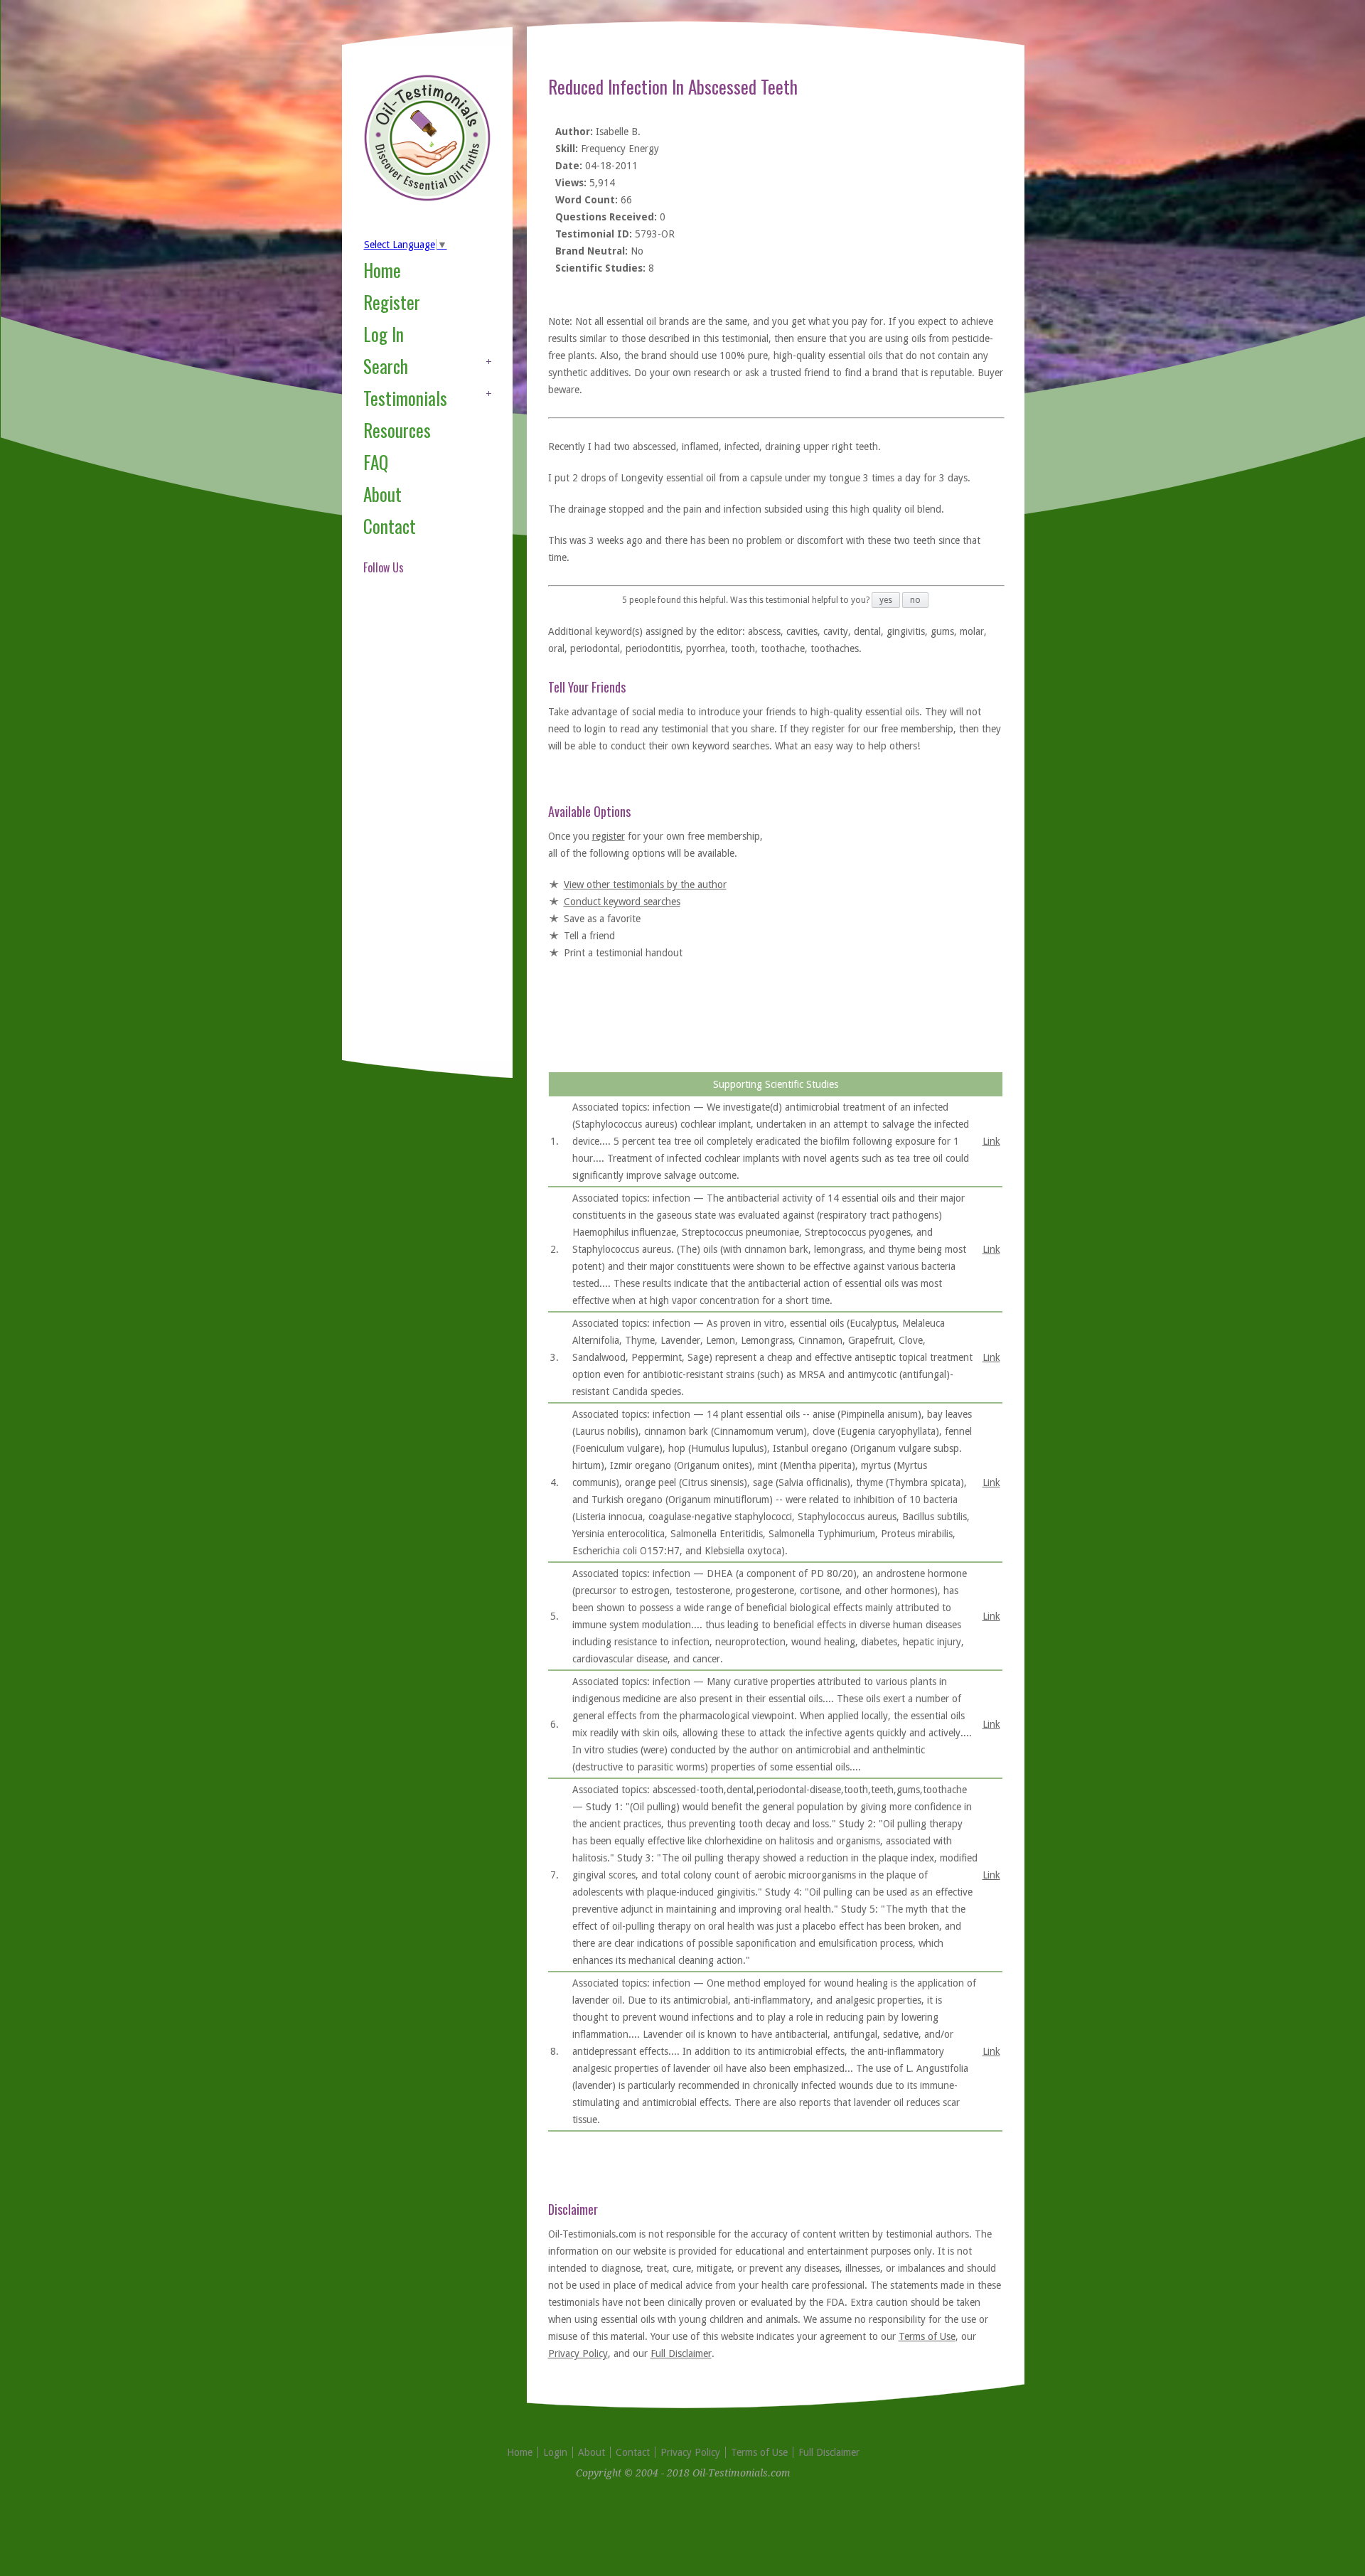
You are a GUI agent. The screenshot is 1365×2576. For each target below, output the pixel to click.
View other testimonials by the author (645, 885)
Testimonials (405, 398)
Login (555, 2452)
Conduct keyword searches (622, 902)
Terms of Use (927, 2336)
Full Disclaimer (681, 2353)
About (382, 494)
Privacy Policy (578, 2353)
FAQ (376, 462)
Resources (397, 430)
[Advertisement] (420, 835)
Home (382, 270)
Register (392, 302)
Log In (384, 334)
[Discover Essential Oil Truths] (427, 198)
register (609, 836)
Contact (390, 526)
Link (991, 1141)
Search (386, 366)
